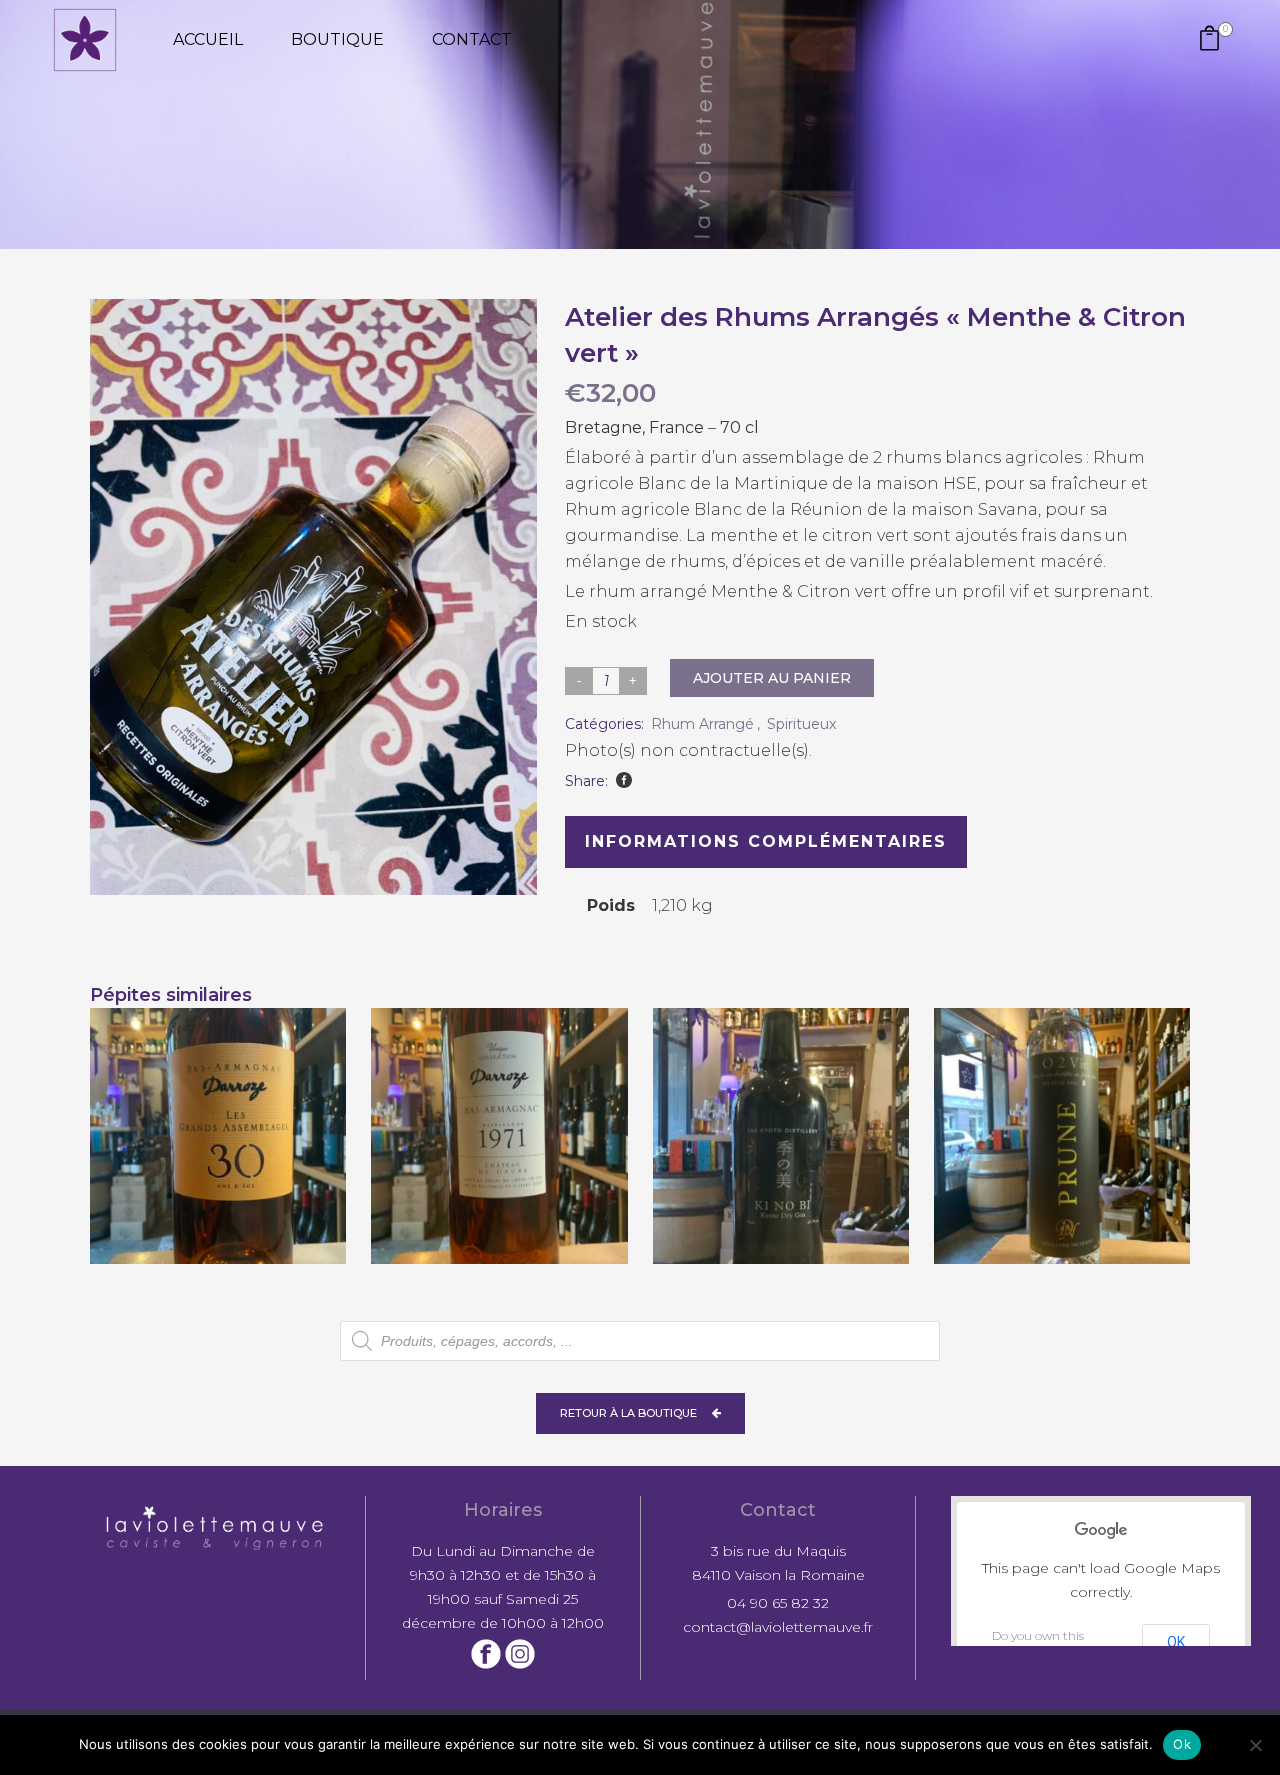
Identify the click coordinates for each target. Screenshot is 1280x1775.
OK (1176, 1642)
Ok (1182, 1744)
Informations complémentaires (766, 841)
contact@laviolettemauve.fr (778, 1627)
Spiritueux (801, 724)
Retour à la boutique (628, 1413)
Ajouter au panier (772, 678)
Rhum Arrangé (702, 724)
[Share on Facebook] (624, 780)
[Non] (1255, 1745)
